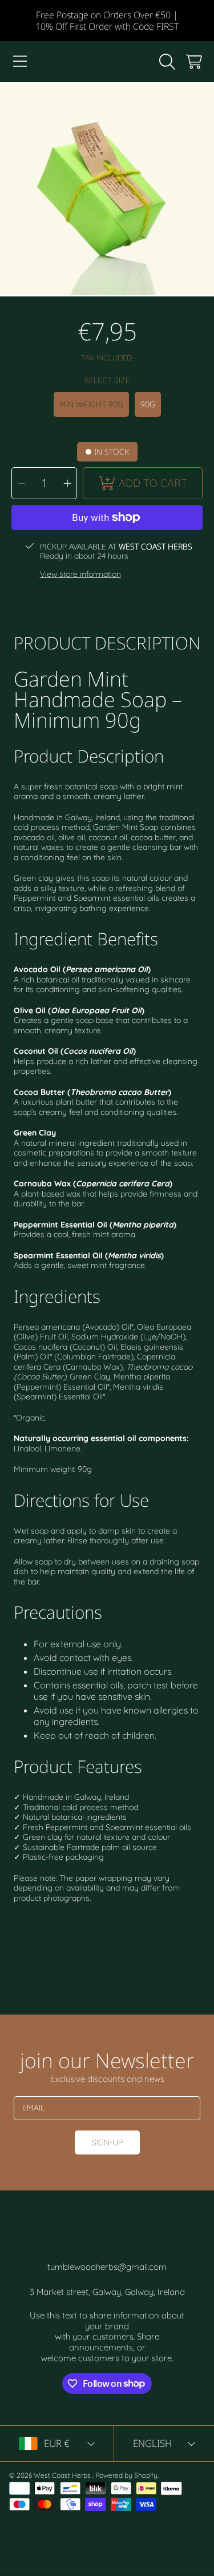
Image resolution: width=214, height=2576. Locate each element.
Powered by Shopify (126, 2475)
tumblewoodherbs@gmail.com (107, 2267)
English (152, 2443)
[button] (20, 62)
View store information (80, 574)
